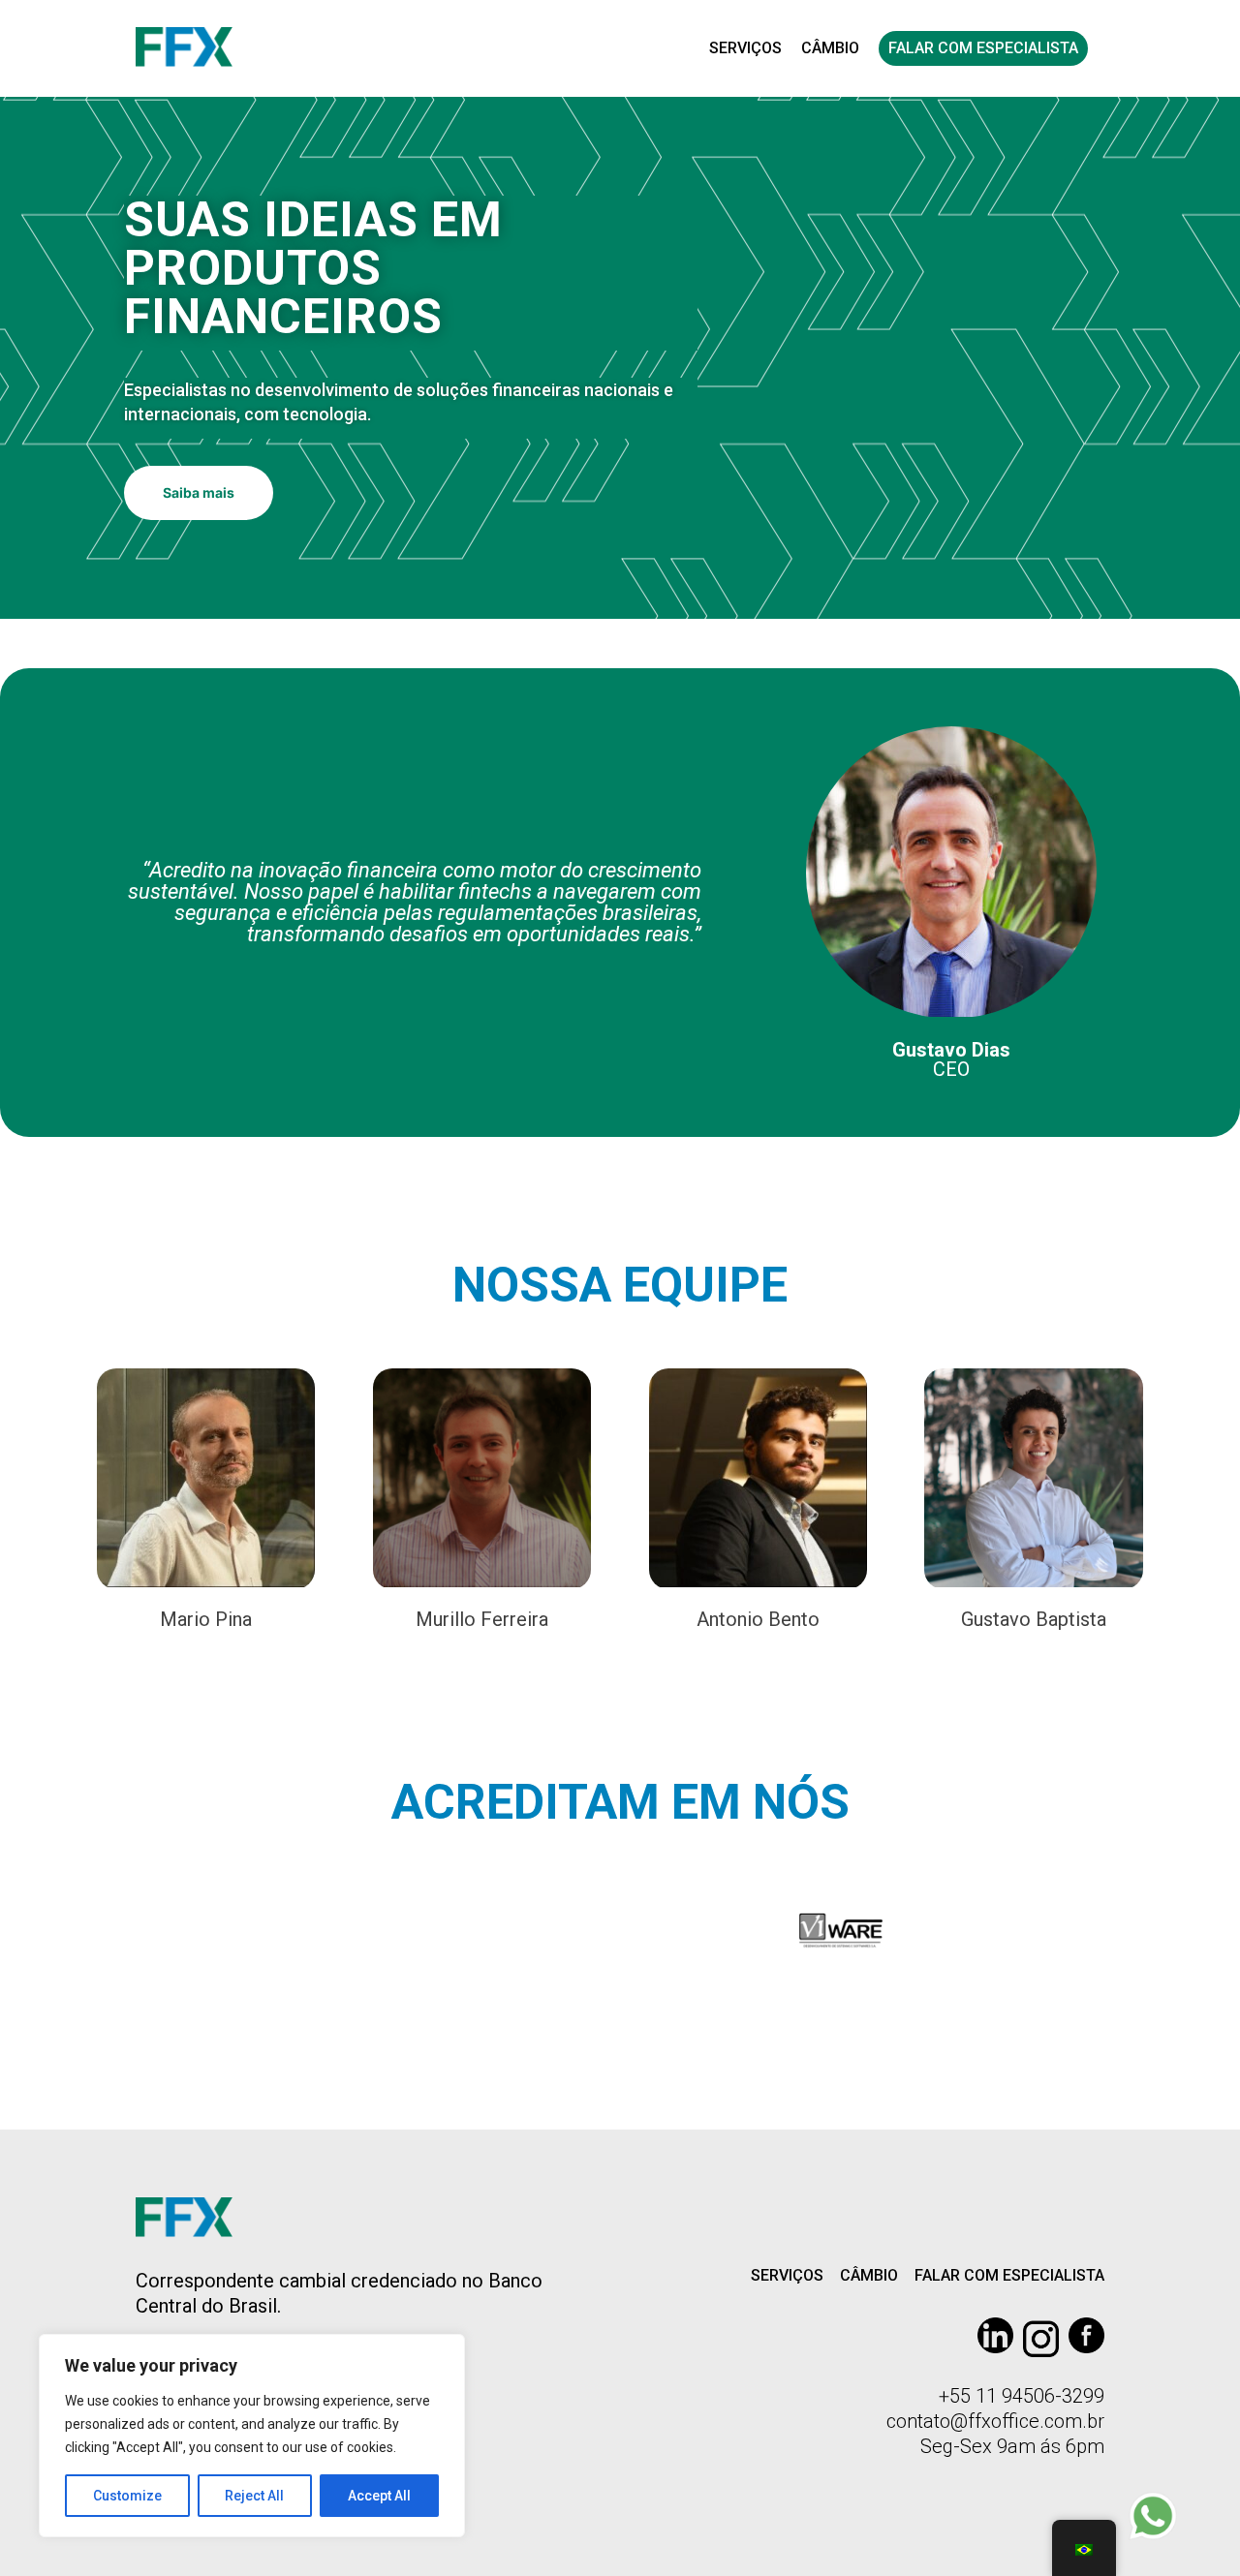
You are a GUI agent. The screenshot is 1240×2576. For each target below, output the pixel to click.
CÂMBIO (830, 48)
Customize (127, 2496)
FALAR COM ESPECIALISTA (983, 48)
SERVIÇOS (745, 48)
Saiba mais (199, 492)
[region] (252, 2436)
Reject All (254, 2496)
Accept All (379, 2496)
